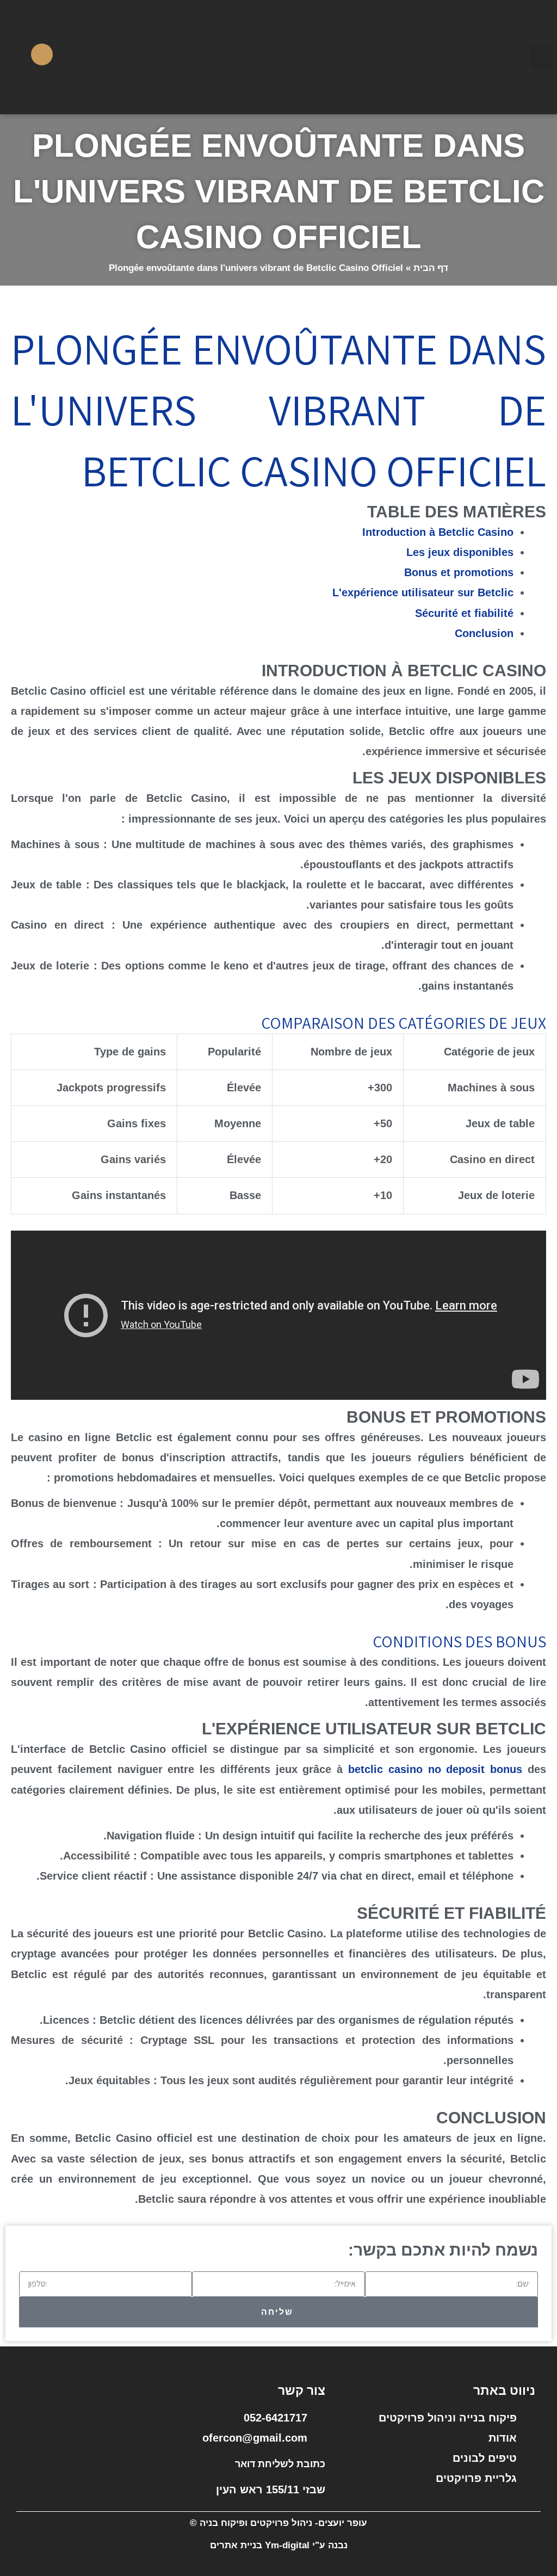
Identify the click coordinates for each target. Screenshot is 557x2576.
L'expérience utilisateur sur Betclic (423, 592)
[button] (541, 57)
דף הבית (431, 268)
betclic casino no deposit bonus (435, 1769)
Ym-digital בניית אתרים (260, 2545)
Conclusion (484, 633)
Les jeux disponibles (460, 552)
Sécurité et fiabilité (464, 613)
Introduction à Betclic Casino (438, 532)
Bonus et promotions (459, 572)
